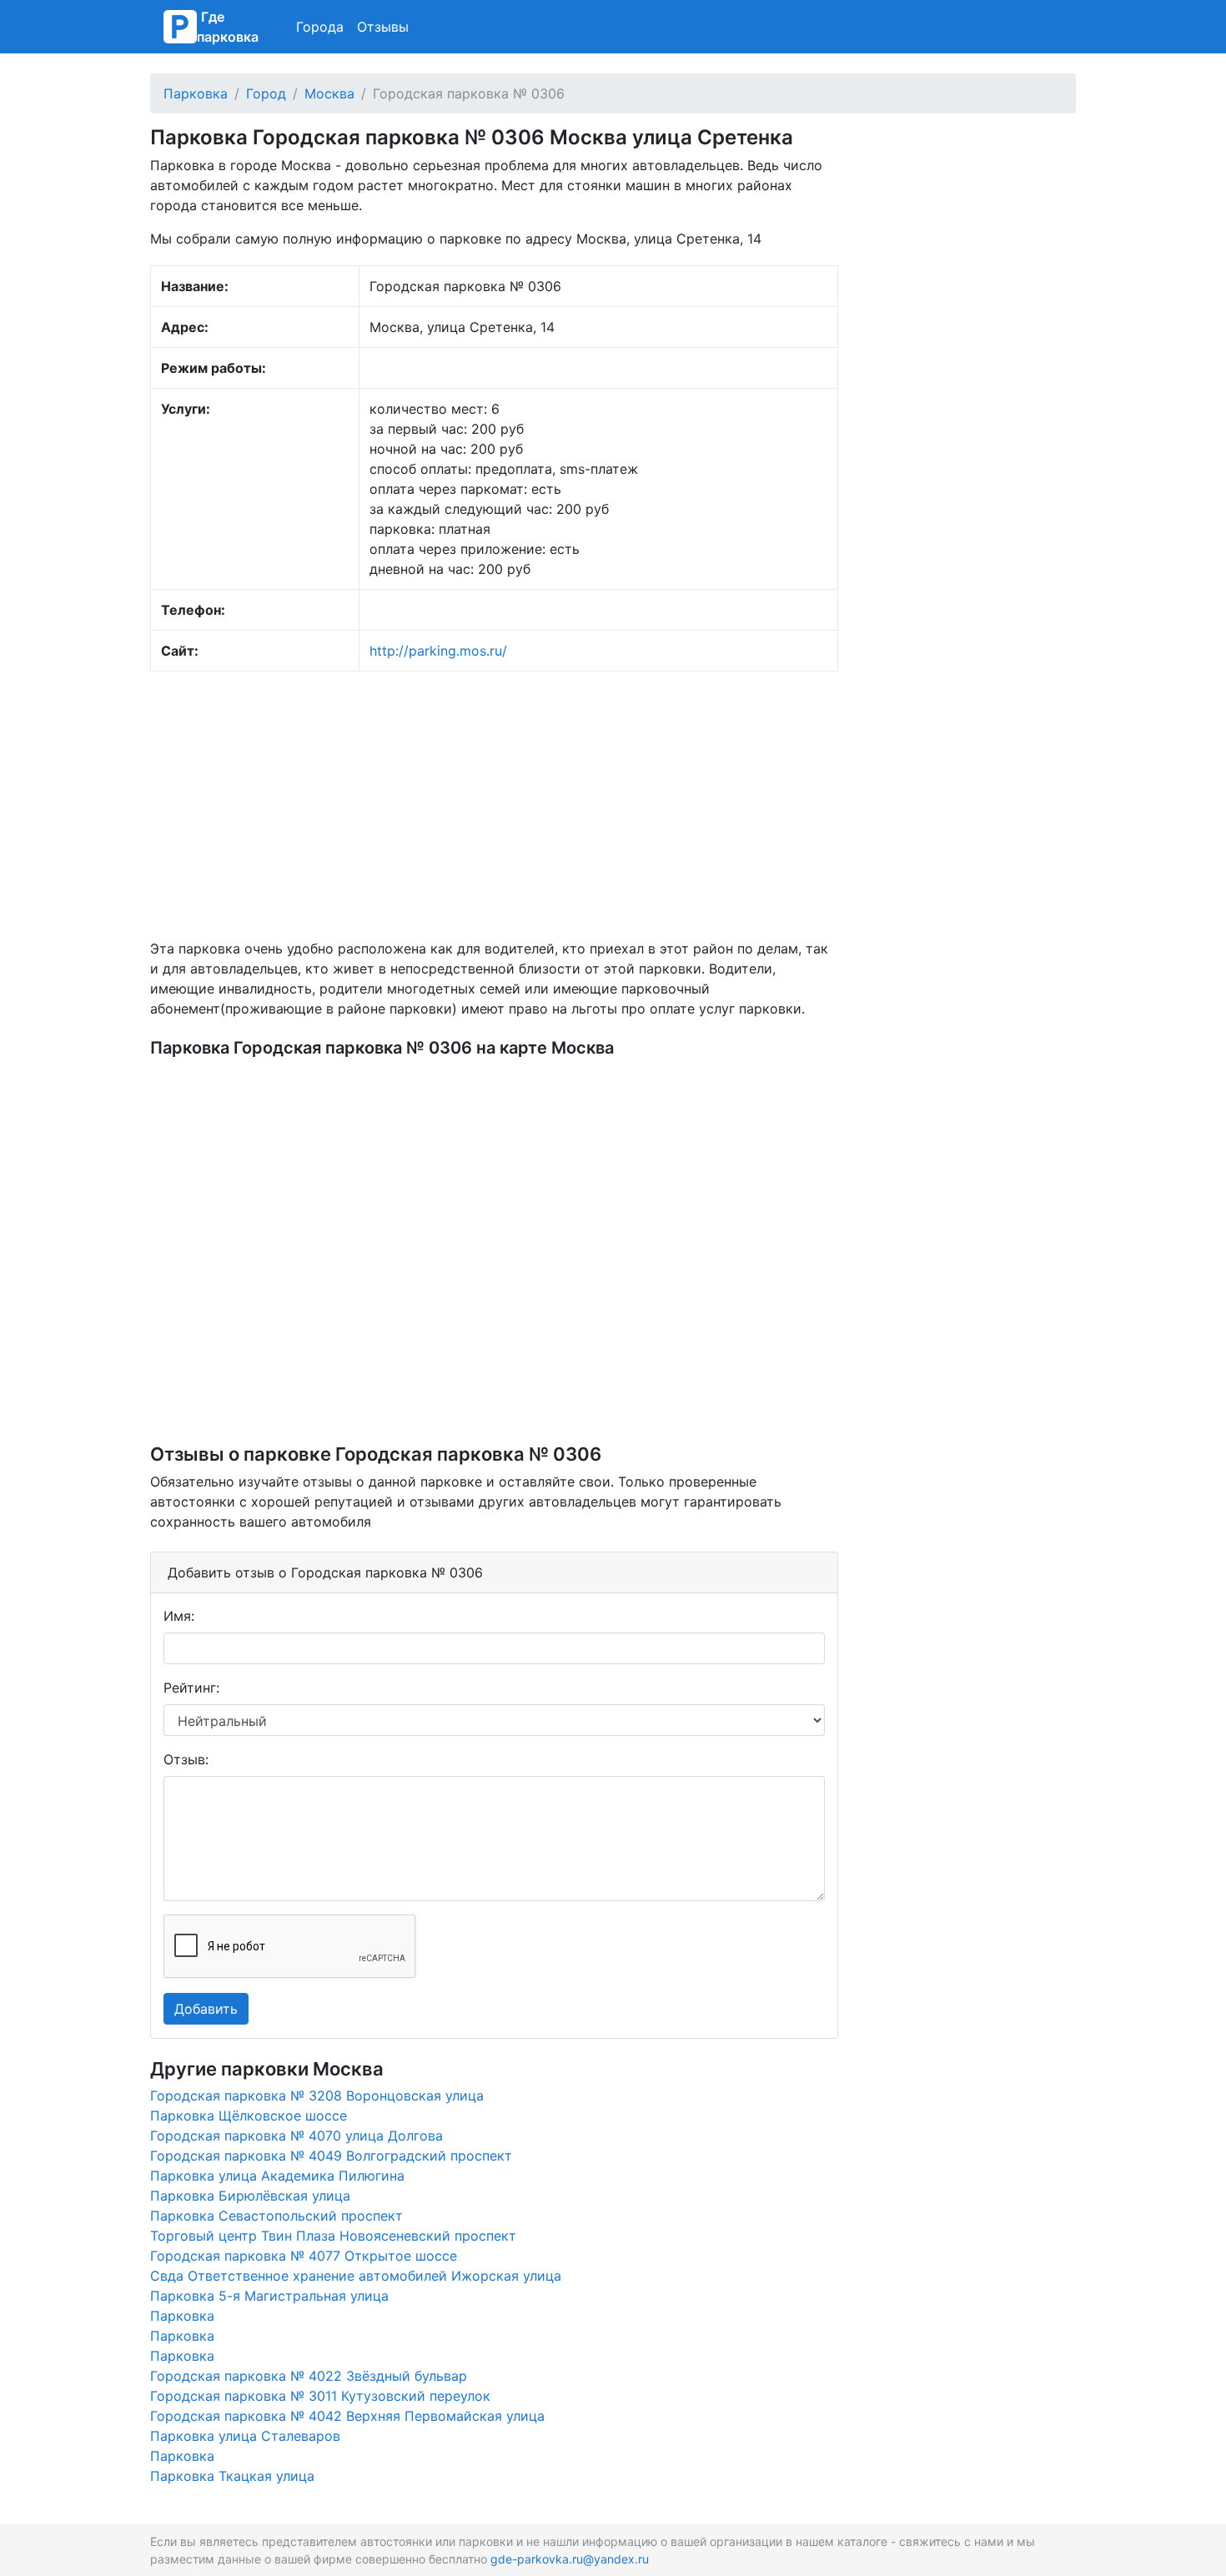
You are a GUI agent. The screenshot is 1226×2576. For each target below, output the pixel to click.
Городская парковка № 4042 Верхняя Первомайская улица (347, 2416)
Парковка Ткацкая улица (232, 2476)
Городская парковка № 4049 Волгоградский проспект (331, 2156)
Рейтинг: (191, 1688)
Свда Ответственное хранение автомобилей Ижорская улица (356, 2276)
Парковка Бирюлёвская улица (250, 2196)
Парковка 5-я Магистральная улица (269, 2296)
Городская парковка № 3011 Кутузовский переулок (320, 2396)
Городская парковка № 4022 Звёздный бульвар (309, 2376)
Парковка (196, 93)
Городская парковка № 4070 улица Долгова (296, 2136)
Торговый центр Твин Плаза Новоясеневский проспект (333, 2236)
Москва (329, 93)
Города (320, 27)
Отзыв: (186, 1759)
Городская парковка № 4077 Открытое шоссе (304, 2256)
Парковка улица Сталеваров (245, 2436)
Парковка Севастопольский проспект (276, 2216)
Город (266, 93)
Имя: (179, 1616)
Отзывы (383, 27)
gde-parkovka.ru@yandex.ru (570, 2559)
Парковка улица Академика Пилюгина (277, 2176)
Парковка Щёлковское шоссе (249, 2116)
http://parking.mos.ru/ (438, 651)
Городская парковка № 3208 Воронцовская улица (317, 2096)
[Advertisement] (494, 805)
